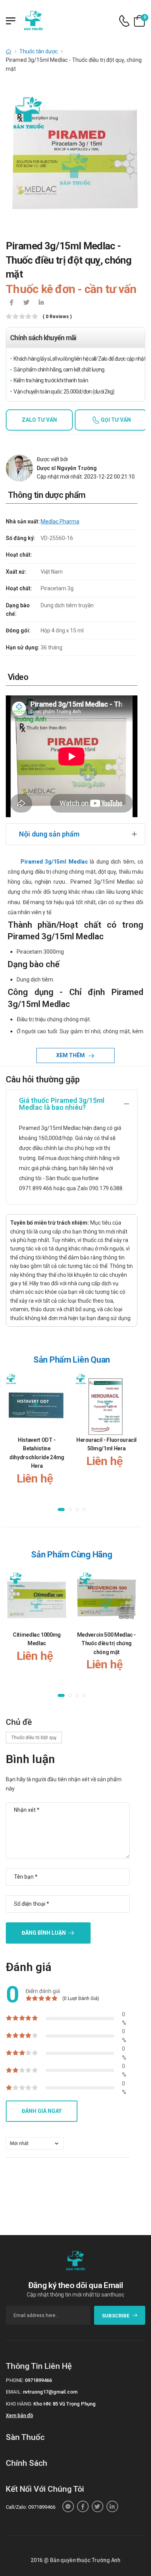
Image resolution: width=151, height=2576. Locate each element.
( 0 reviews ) (57, 317)
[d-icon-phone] (124, 21)
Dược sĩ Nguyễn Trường (67, 468)
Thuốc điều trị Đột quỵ (34, 1738)
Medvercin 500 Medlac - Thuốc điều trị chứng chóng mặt (106, 1643)
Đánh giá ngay (42, 2111)
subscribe (116, 2316)
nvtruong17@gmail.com (50, 2392)
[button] (61, 1509)
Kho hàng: (19, 2404)
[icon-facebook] (12, 303)
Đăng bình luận (44, 1933)
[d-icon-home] (9, 51)
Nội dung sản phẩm (49, 834)
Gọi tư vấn (115, 420)
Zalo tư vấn (39, 420)
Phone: (15, 2380)
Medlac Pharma (60, 521)
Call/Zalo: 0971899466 (31, 2507)
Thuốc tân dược (39, 51)
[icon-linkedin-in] (41, 303)
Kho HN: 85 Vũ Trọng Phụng (64, 2404)
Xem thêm (71, 1055)
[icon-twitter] (26, 303)
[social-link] (68, 2506)
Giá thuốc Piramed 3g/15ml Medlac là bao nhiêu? (62, 1104)
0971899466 (38, 2380)
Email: (14, 2392)
